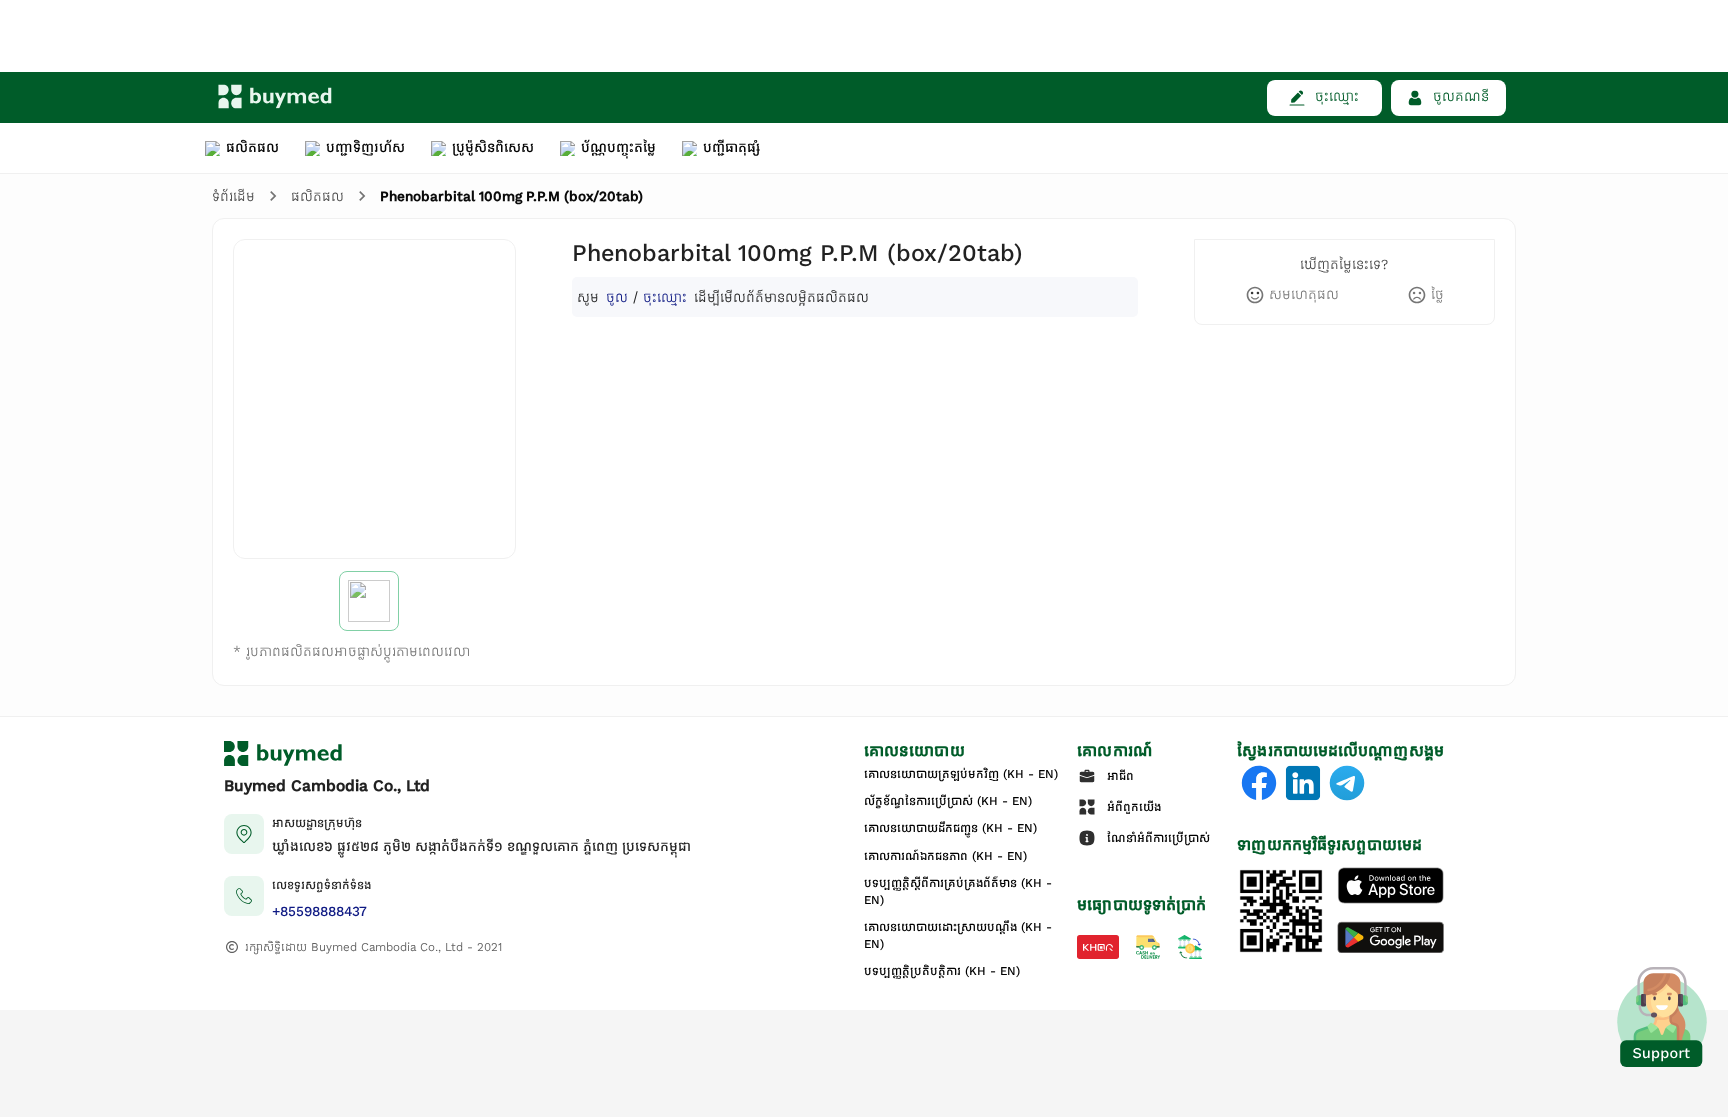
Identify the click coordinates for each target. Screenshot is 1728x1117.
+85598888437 (319, 911)
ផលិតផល (317, 196)
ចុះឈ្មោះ (665, 296)
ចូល (617, 296)
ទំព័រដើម (233, 196)
